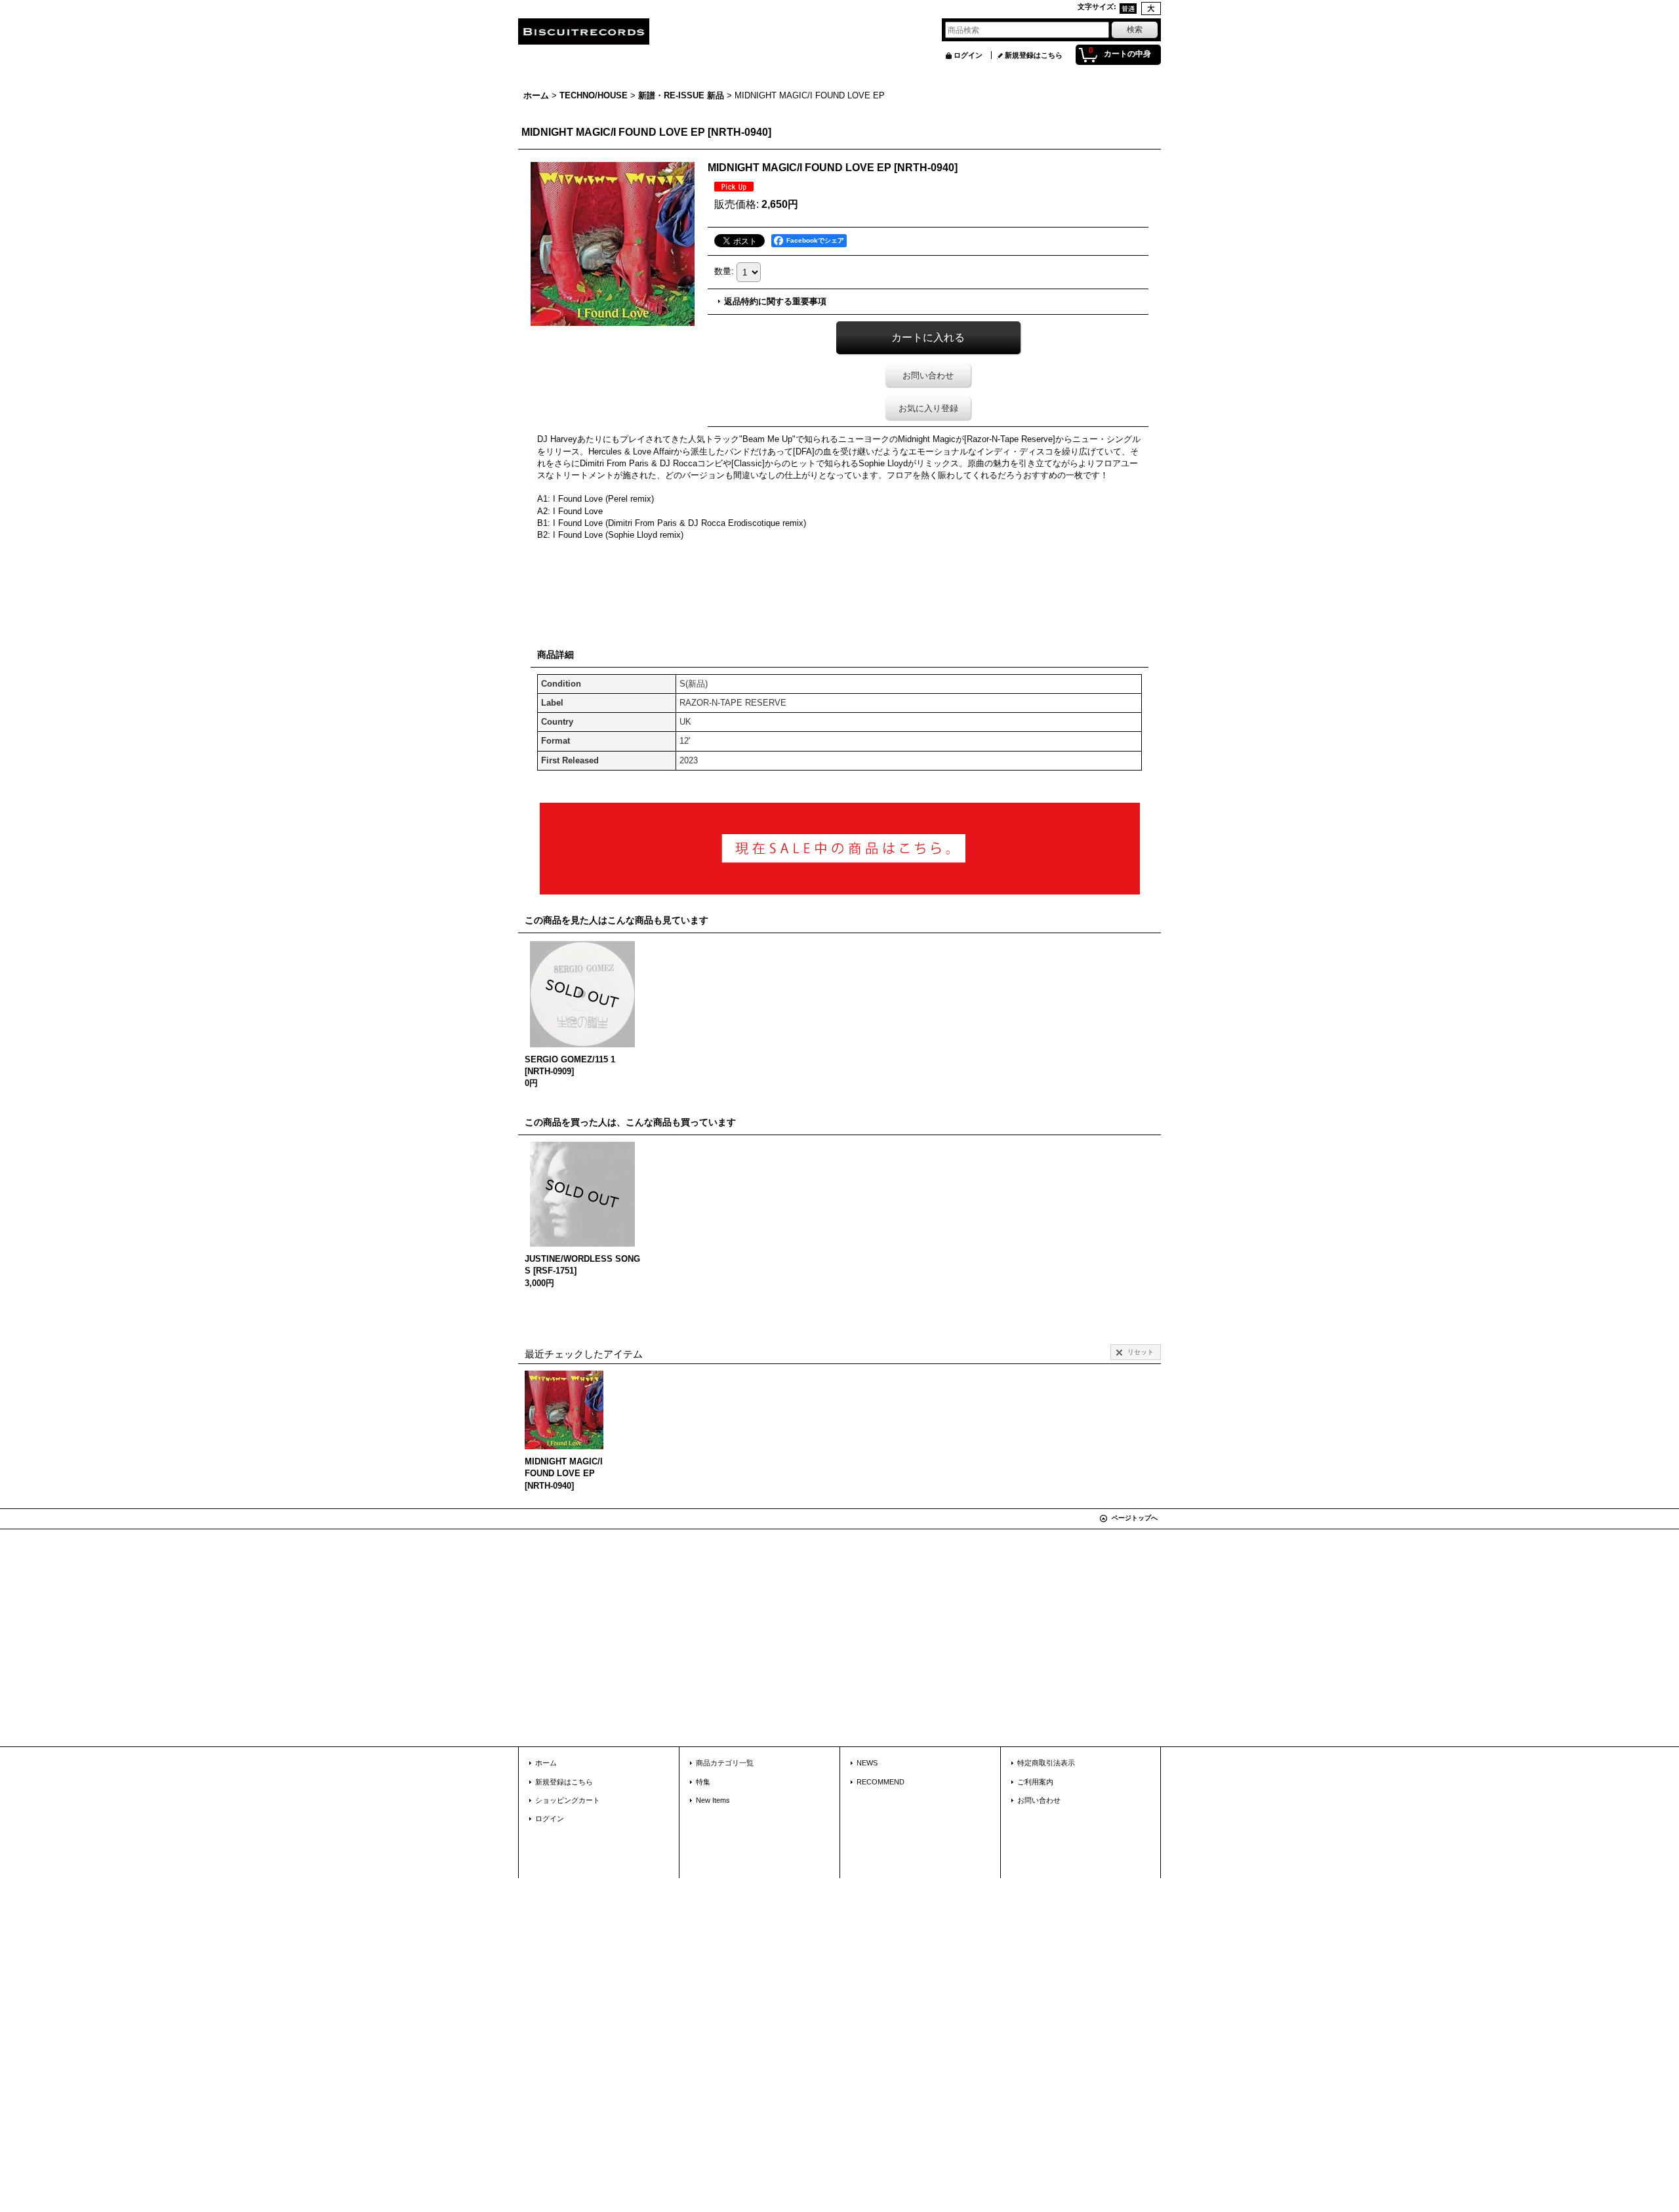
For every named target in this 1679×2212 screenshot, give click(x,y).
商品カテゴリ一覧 (725, 1763)
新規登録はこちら (1034, 55)
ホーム (546, 1763)
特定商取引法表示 (1046, 1763)
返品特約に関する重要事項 (775, 301)
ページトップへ (1135, 1518)
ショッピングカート (568, 1800)
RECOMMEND (880, 1782)
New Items (713, 1800)
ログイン (968, 55)
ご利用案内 (1035, 1782)
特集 (703, 1782)
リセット (1141, 1352)
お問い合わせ (928, 375)
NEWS (867, 1763)
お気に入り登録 (928, 408)
